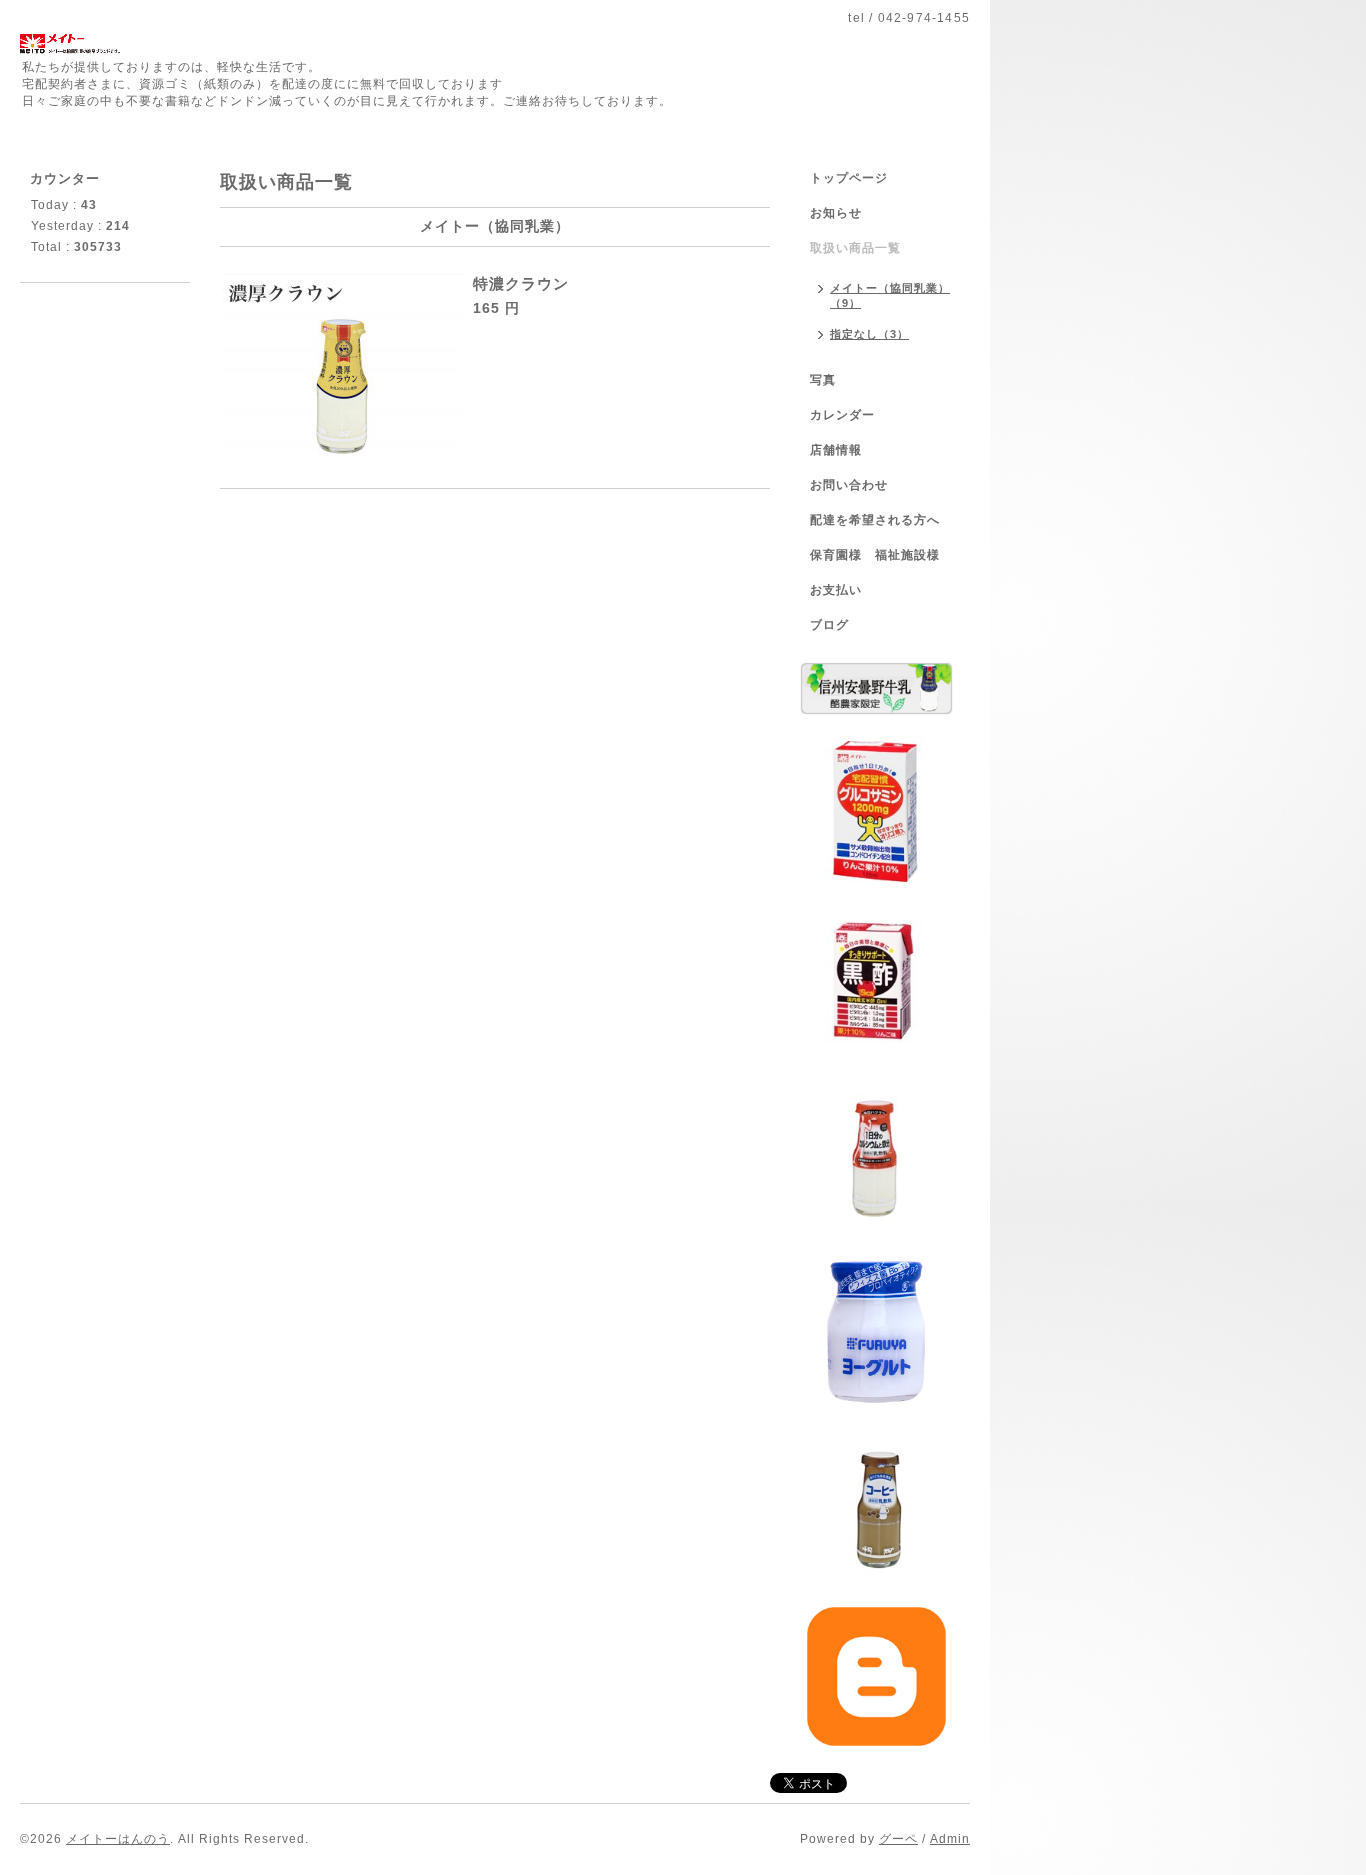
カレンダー (842, 415)
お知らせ (836, 213)
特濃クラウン (521, 283)
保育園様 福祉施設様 (875, 555)
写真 (823, 380)
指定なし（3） (869, 334)
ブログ (829, 625)
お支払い (836, 590)
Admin (950, 1839)
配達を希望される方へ (875, 520)
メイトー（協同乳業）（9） (890, 295)
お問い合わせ (849, 485)
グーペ (898, 1839)
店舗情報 (836, 450)
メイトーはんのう (118, 1839)
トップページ (849, 178)
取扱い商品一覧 (855, 248)
